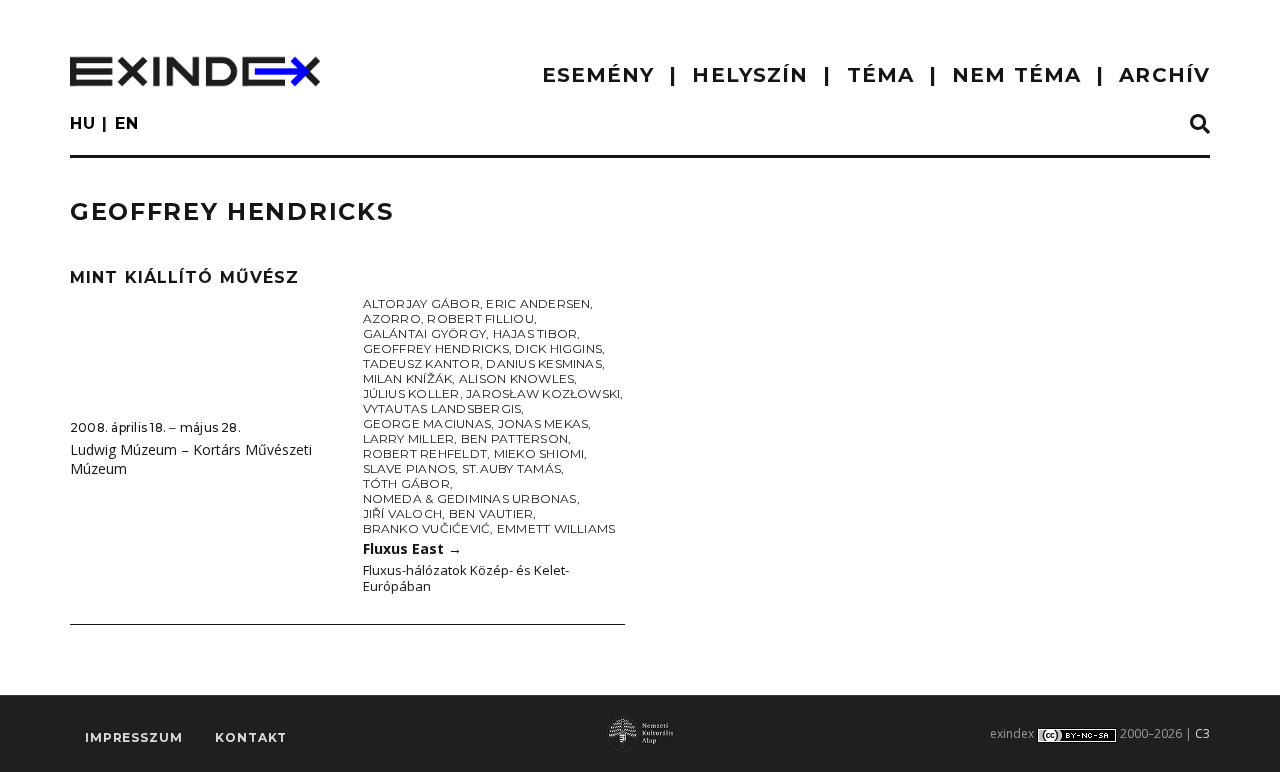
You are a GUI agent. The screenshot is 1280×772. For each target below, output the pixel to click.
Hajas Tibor (535, 333)
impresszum (133, 737)
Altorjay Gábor (421, 303)
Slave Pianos (409, 468)
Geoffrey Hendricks (436, 348)
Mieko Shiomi (539, 453)
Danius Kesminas (544, 363)
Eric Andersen (538, 303)
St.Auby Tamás (511, 468)
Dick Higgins (558, 348)
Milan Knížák (408, 378)
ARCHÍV (1164, 75)
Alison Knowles (516, 378)
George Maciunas (427, 423)
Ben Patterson (514, 438)
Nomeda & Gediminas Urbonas (470, 498)
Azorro (392, 318)
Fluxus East (412, 548)
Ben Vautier (491, 513)
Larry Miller (409, 438)
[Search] (1200, 125)
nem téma (1016, 75)
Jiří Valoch (403, 513)
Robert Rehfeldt (425, 453)
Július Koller (411, 393)
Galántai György (425, 333)
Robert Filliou (480, 318)
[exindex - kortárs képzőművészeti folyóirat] (195, 71)
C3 (1202, 733)
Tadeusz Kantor (421, 363)
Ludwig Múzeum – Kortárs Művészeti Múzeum (191, 459)
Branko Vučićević (427, 528)
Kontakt (251, 737)
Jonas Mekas (543, 423)
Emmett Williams (556, 528)
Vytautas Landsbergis (442, 408)
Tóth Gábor (406, 483)
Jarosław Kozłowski (543, 393)
